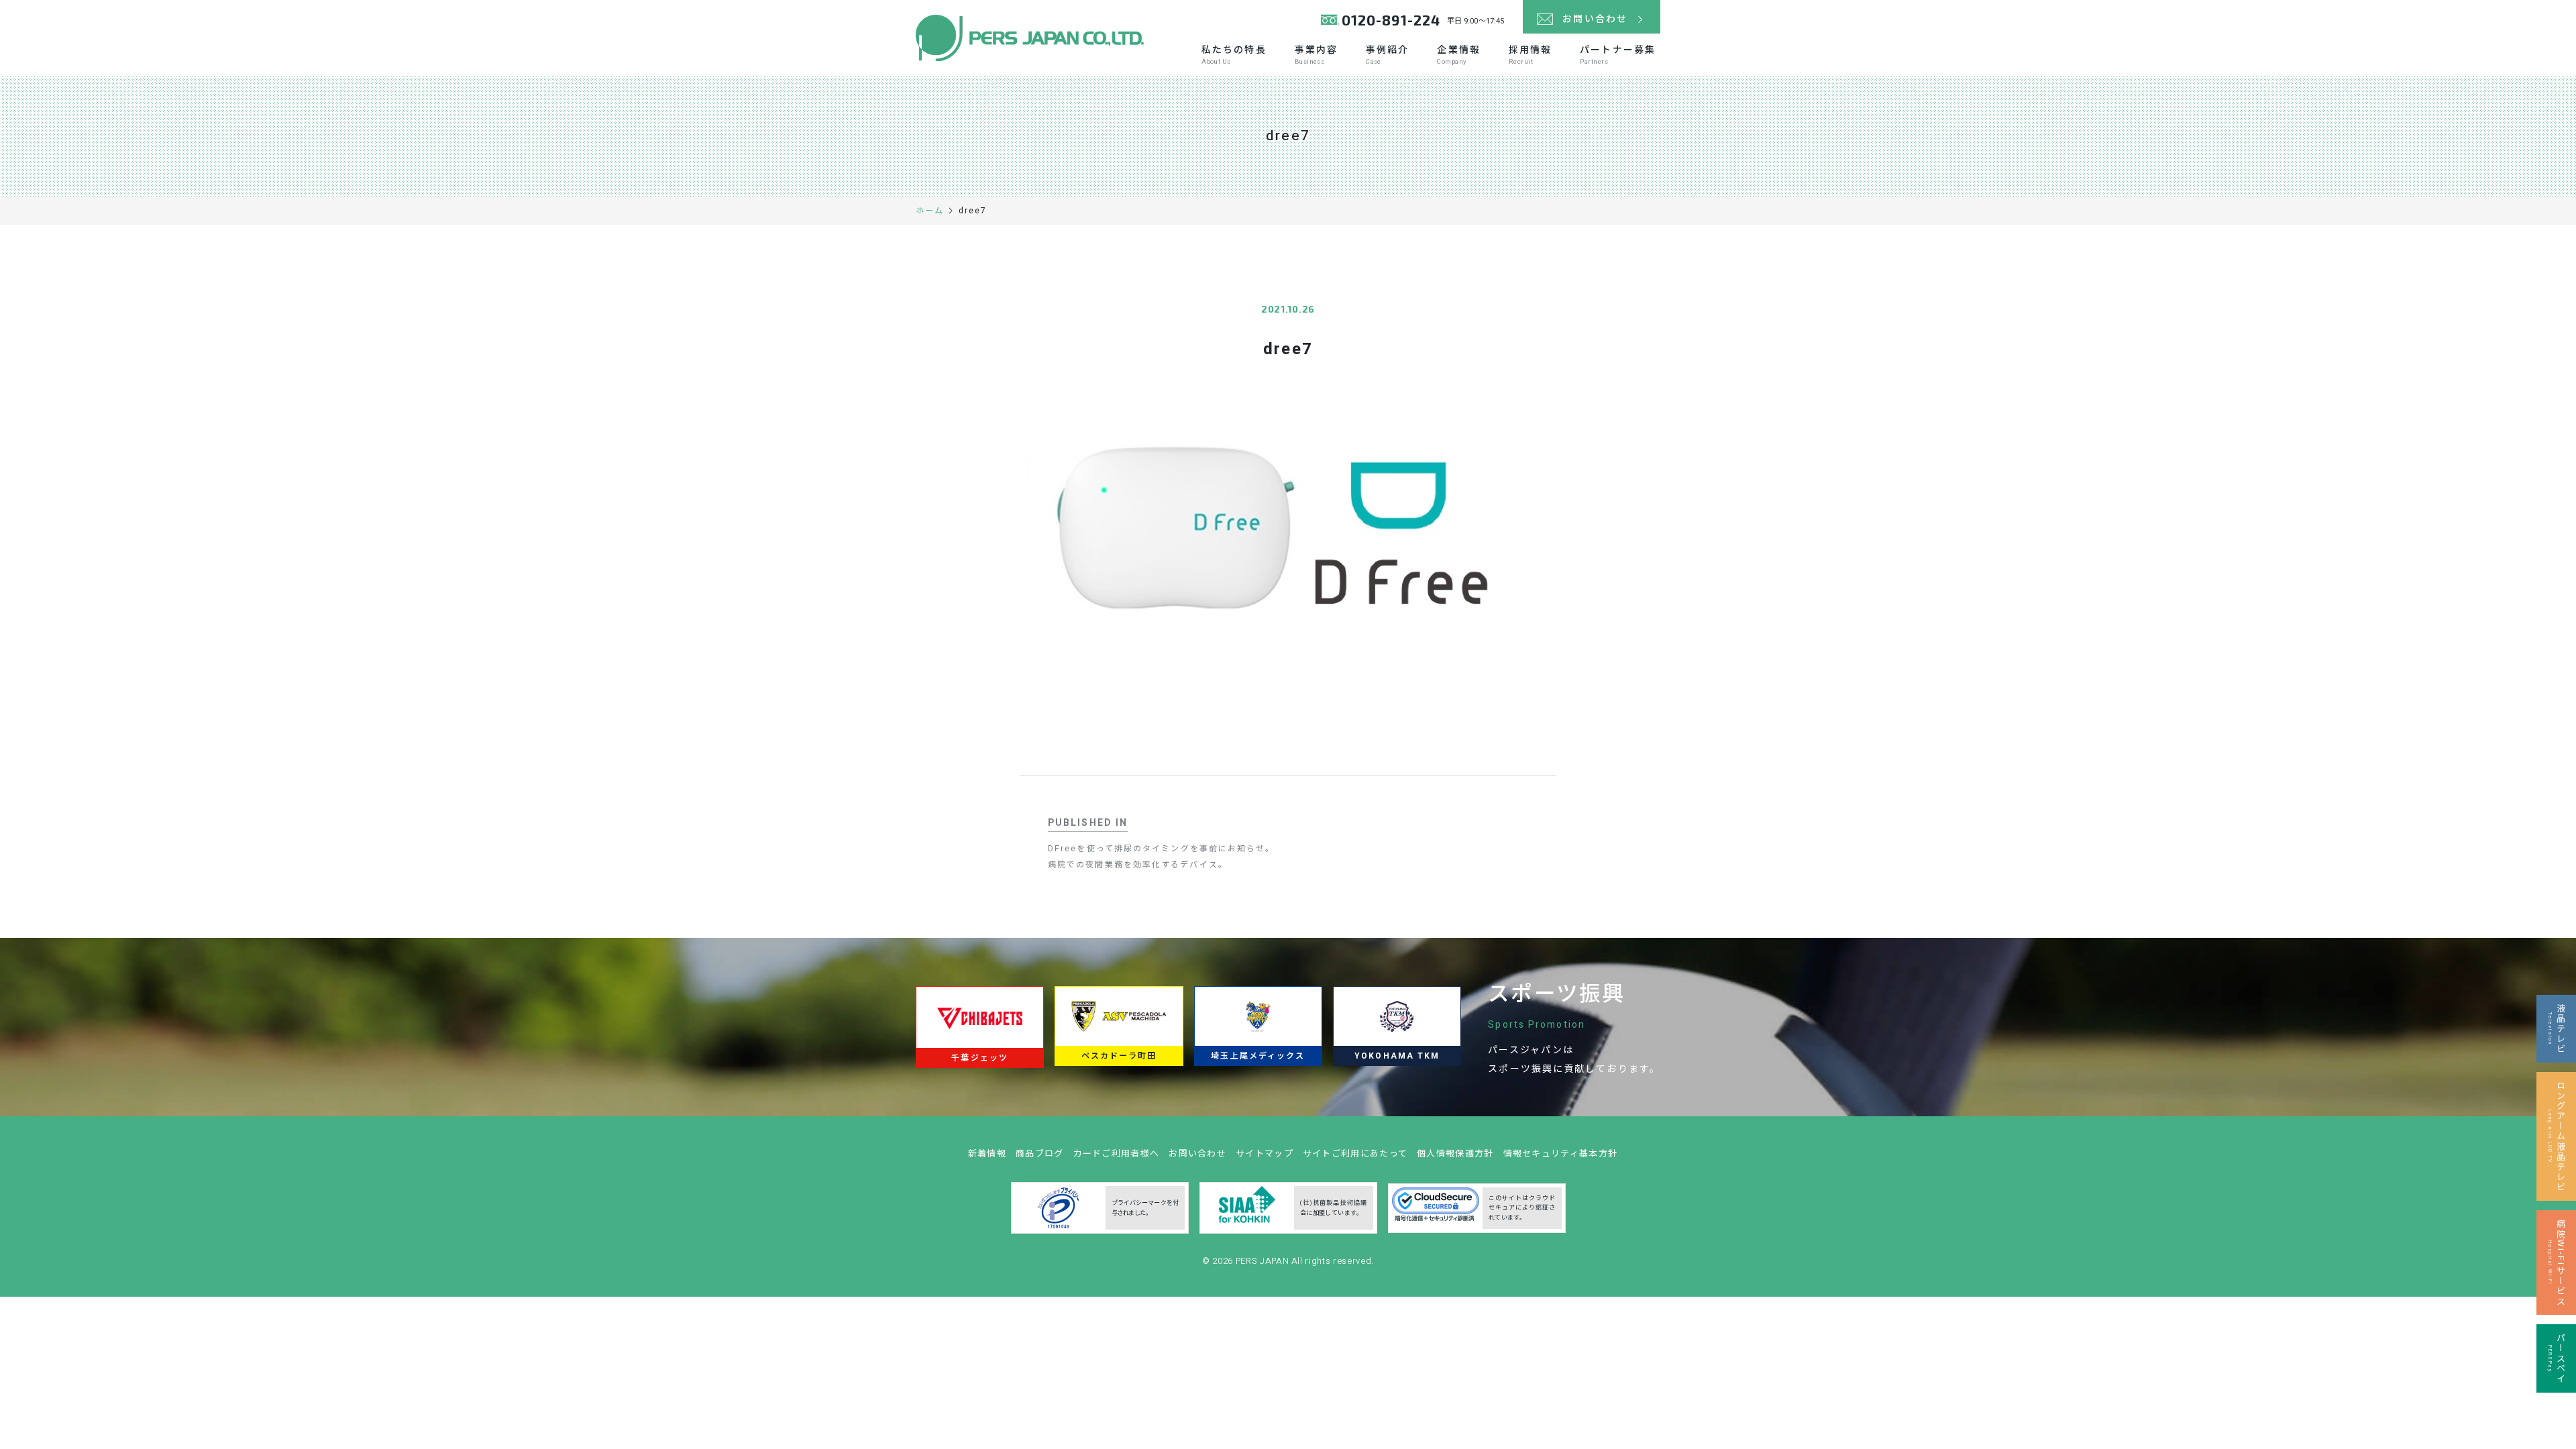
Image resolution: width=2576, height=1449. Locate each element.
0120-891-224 (1391, 20)
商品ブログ (1040, 1153)
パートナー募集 (1618, 55)
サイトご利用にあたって (1355, 1153)
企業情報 (1458, 55)
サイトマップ (1265, 1153)
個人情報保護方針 (1455, 1153)
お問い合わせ (1197, 1153)
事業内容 (1316, 55)
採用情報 (1530, 55)
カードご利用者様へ (1117, 1153)
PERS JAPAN (1264, 1261)
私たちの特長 (1234, 55)
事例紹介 (1387, 55)
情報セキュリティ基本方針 (1561, 1153)
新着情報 (987, 1153)
